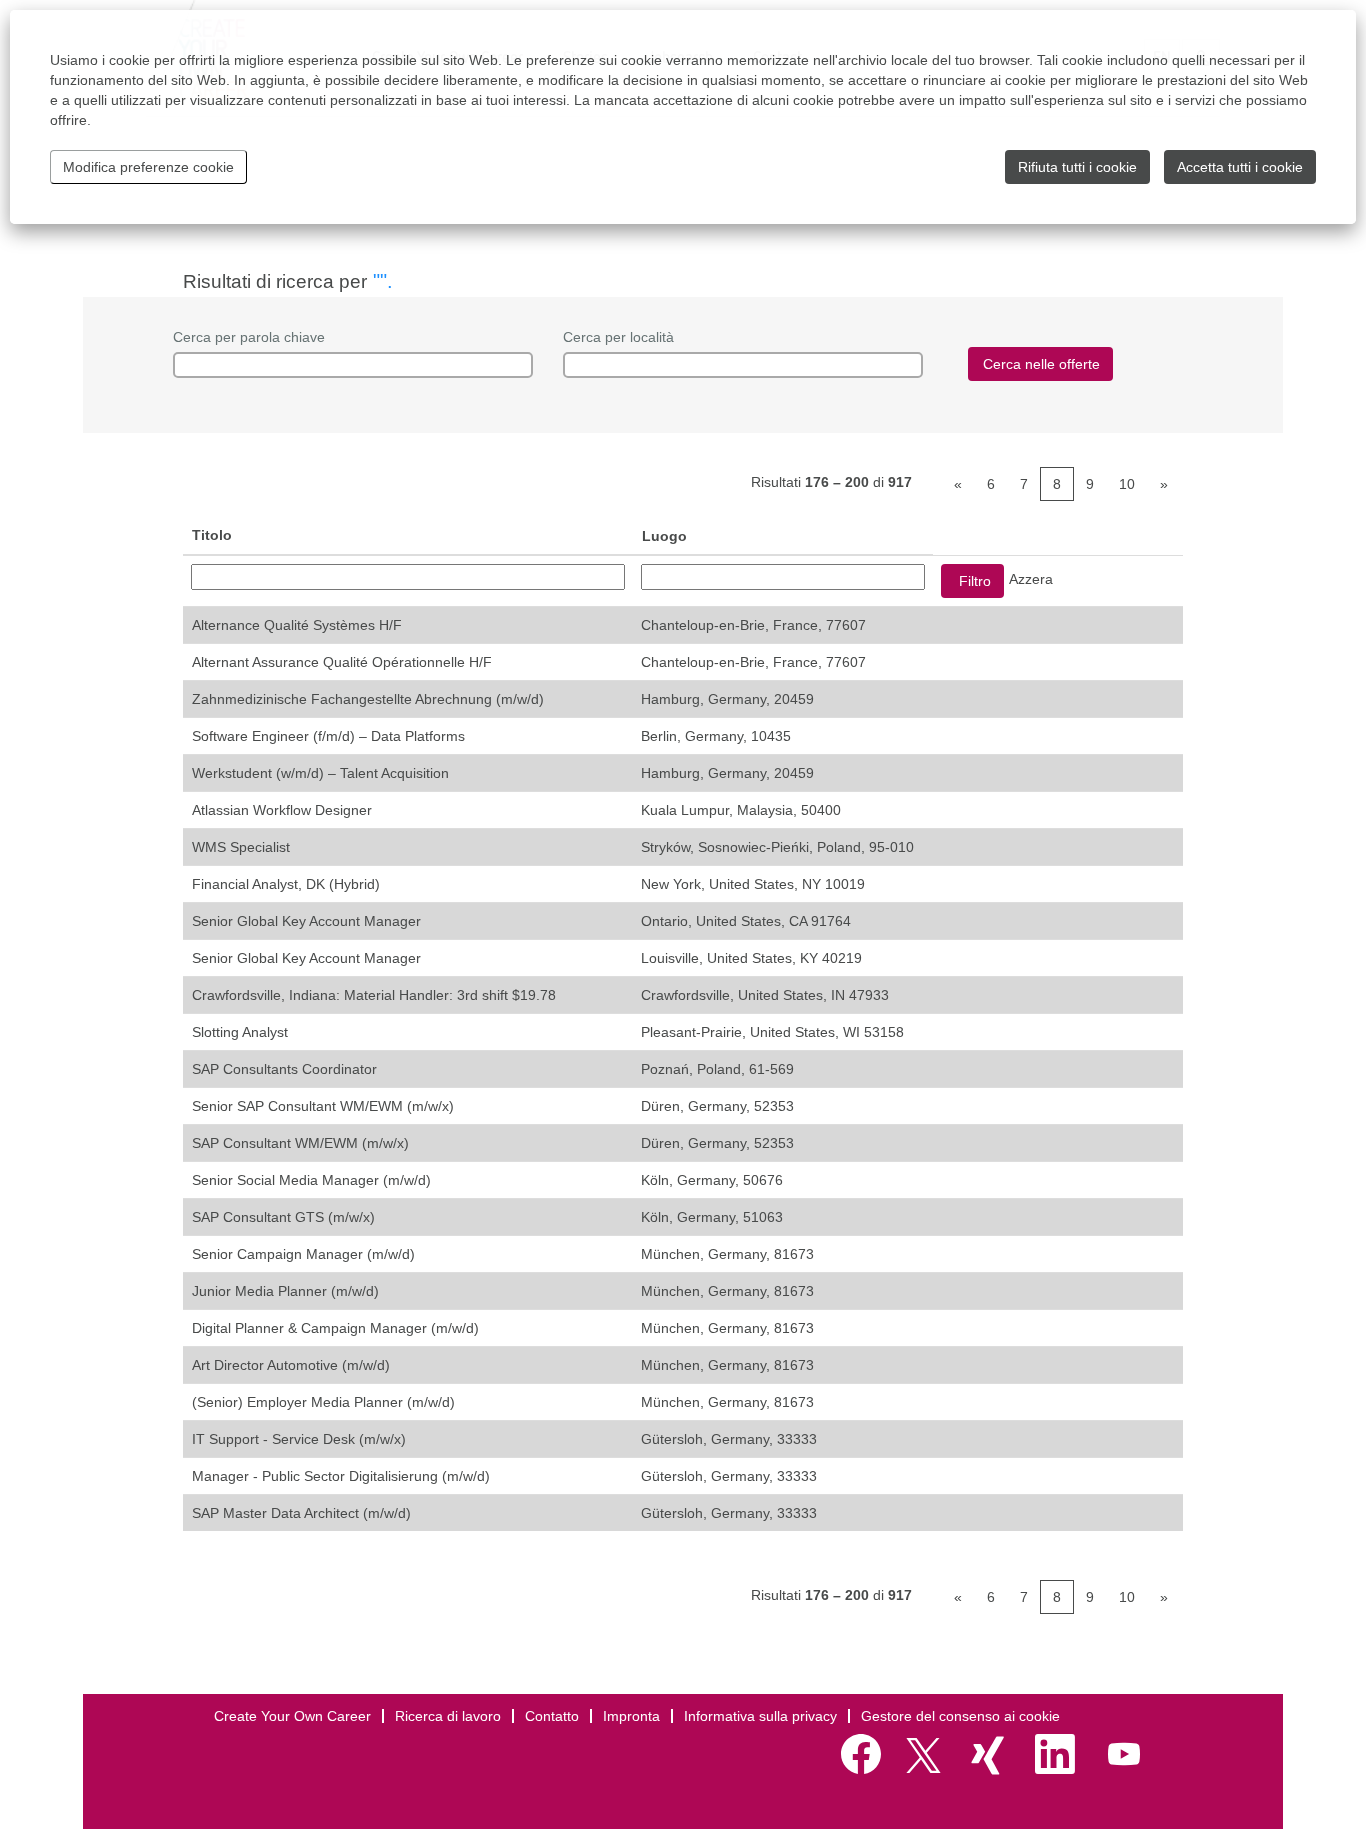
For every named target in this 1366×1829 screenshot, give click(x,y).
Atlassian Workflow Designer (282, 810)
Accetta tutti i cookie (1240, 167)
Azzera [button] (1031, 579)
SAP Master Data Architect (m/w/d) (301, 1513)
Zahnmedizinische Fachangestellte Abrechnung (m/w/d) (368, 699)
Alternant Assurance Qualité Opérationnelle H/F (342, 662)
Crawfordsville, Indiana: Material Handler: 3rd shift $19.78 (374, 995)
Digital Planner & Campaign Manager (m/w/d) (335, 1328)
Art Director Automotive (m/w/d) (291, 1365)
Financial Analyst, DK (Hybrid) (286, 884)
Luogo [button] (664, 536)
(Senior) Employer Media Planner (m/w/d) (323, 1402)
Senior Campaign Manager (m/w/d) (303, 1254)
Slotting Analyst (240, 1032)
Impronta (631, 1716)
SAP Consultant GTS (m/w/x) (283, 1217)
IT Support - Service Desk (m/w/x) (299, 1439)
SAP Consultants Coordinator (284, 1069)
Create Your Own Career (292, 1716)
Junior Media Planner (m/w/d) (285, 1291)
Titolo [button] (212, 535)
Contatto (552, 1716)
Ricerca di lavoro (448, 1716)
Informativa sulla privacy (760, 1716)
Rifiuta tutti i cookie (1077, 167)
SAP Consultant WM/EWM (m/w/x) (300, 1143)
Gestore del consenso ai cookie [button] (960, 1716)
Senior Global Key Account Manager (306, 921)
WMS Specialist (241, 847)
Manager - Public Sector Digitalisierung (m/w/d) (341, 1476)
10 (1127, 484)
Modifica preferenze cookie (148, 167)
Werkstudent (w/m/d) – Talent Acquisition (320, 773)
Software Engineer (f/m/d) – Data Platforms (328, 736)
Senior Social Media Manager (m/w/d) (311, 1180)
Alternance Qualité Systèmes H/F (297, 625)
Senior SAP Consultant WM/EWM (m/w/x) (323, 1106)
